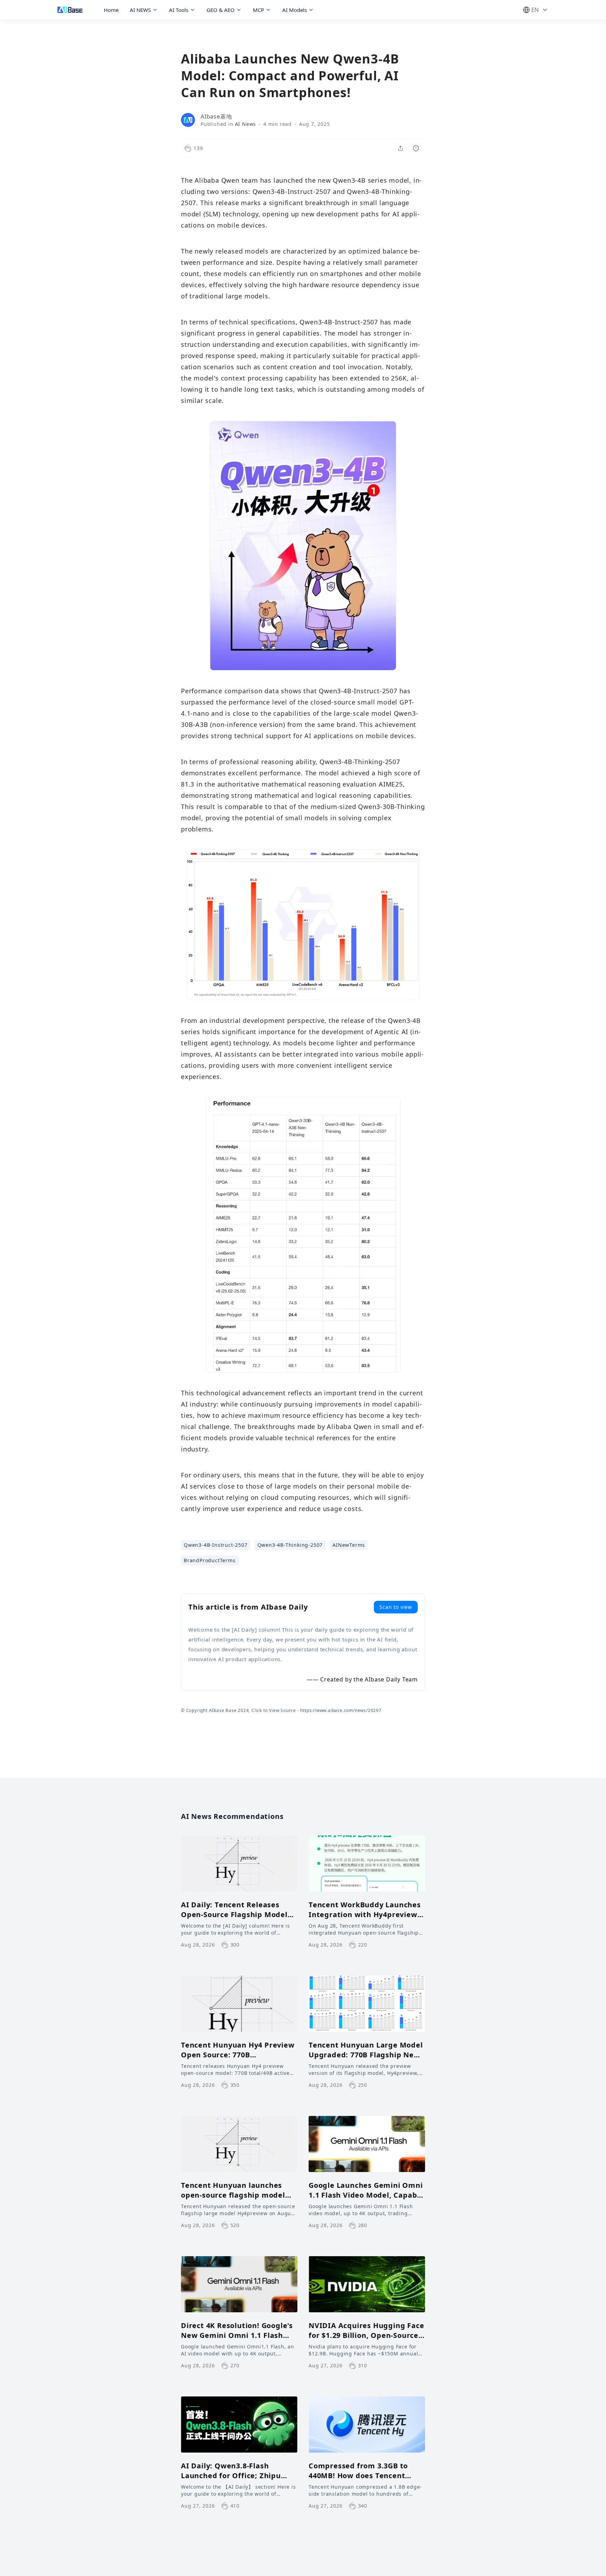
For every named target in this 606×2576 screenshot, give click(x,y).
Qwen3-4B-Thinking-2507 (290, 1545)
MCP (258, 10)
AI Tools (179, 10)
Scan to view (396, 1607)
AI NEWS (140, 10)
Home (111, 10)
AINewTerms (349, 1545)
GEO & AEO (221, 10)
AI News (246, 124)
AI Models (295, 10)
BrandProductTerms (210, 1560)
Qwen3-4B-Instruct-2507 (216, 1545)
